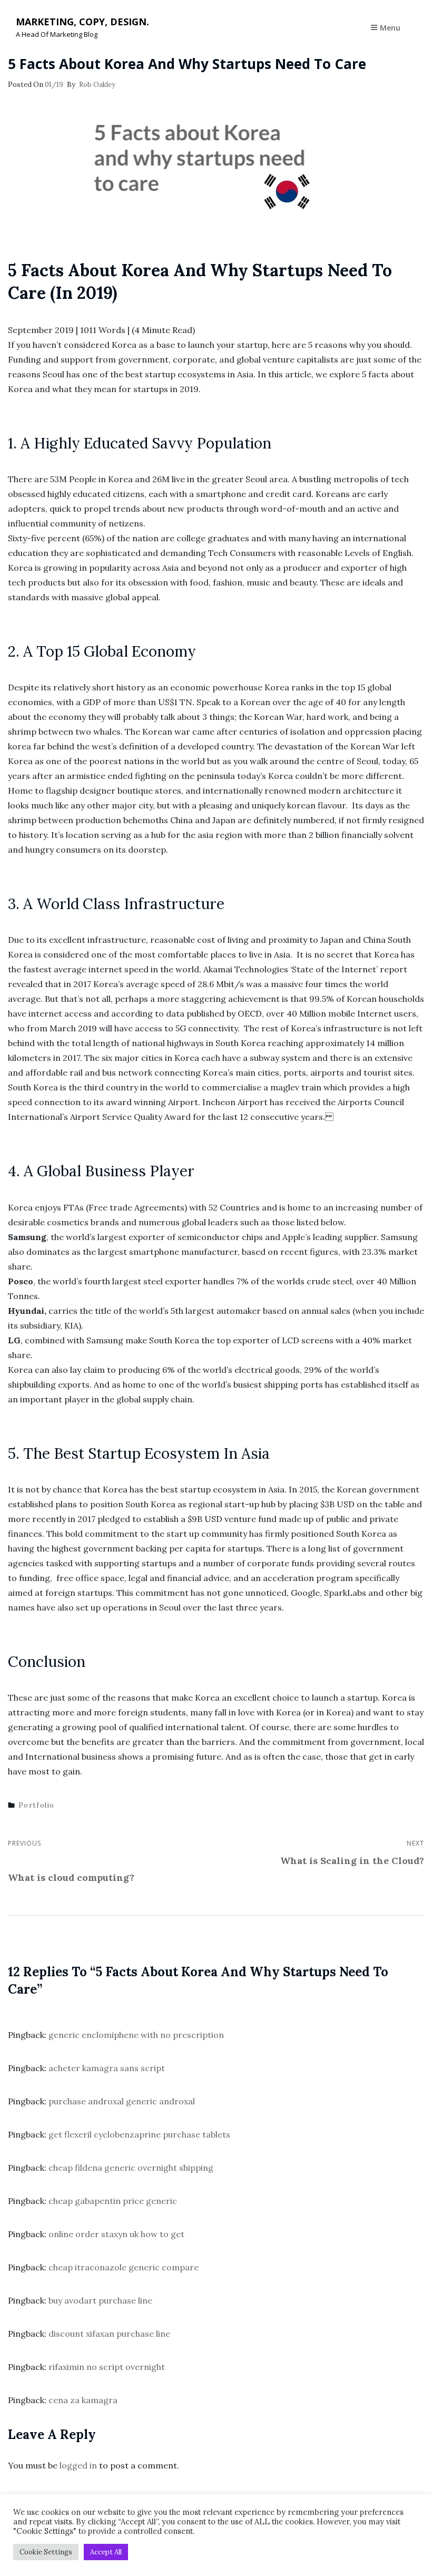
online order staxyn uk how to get (116, 2234)
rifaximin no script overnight (107, 2367)
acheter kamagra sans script (107, 2068)
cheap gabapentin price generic (113, 2201)
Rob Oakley (97, 85)
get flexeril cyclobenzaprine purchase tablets (139, 2134)
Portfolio (37, 1805)
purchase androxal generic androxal (122, 2101)
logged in (78, 2465)
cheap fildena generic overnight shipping (131, 2168)
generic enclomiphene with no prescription (136, 2035)
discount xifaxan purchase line (109, 2334)
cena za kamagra (83, 2400)
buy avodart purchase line (100, 2300)
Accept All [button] (106, 2552)
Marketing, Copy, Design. (82, 22)
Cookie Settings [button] (46, 2552)
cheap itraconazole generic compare (124, 2267)
